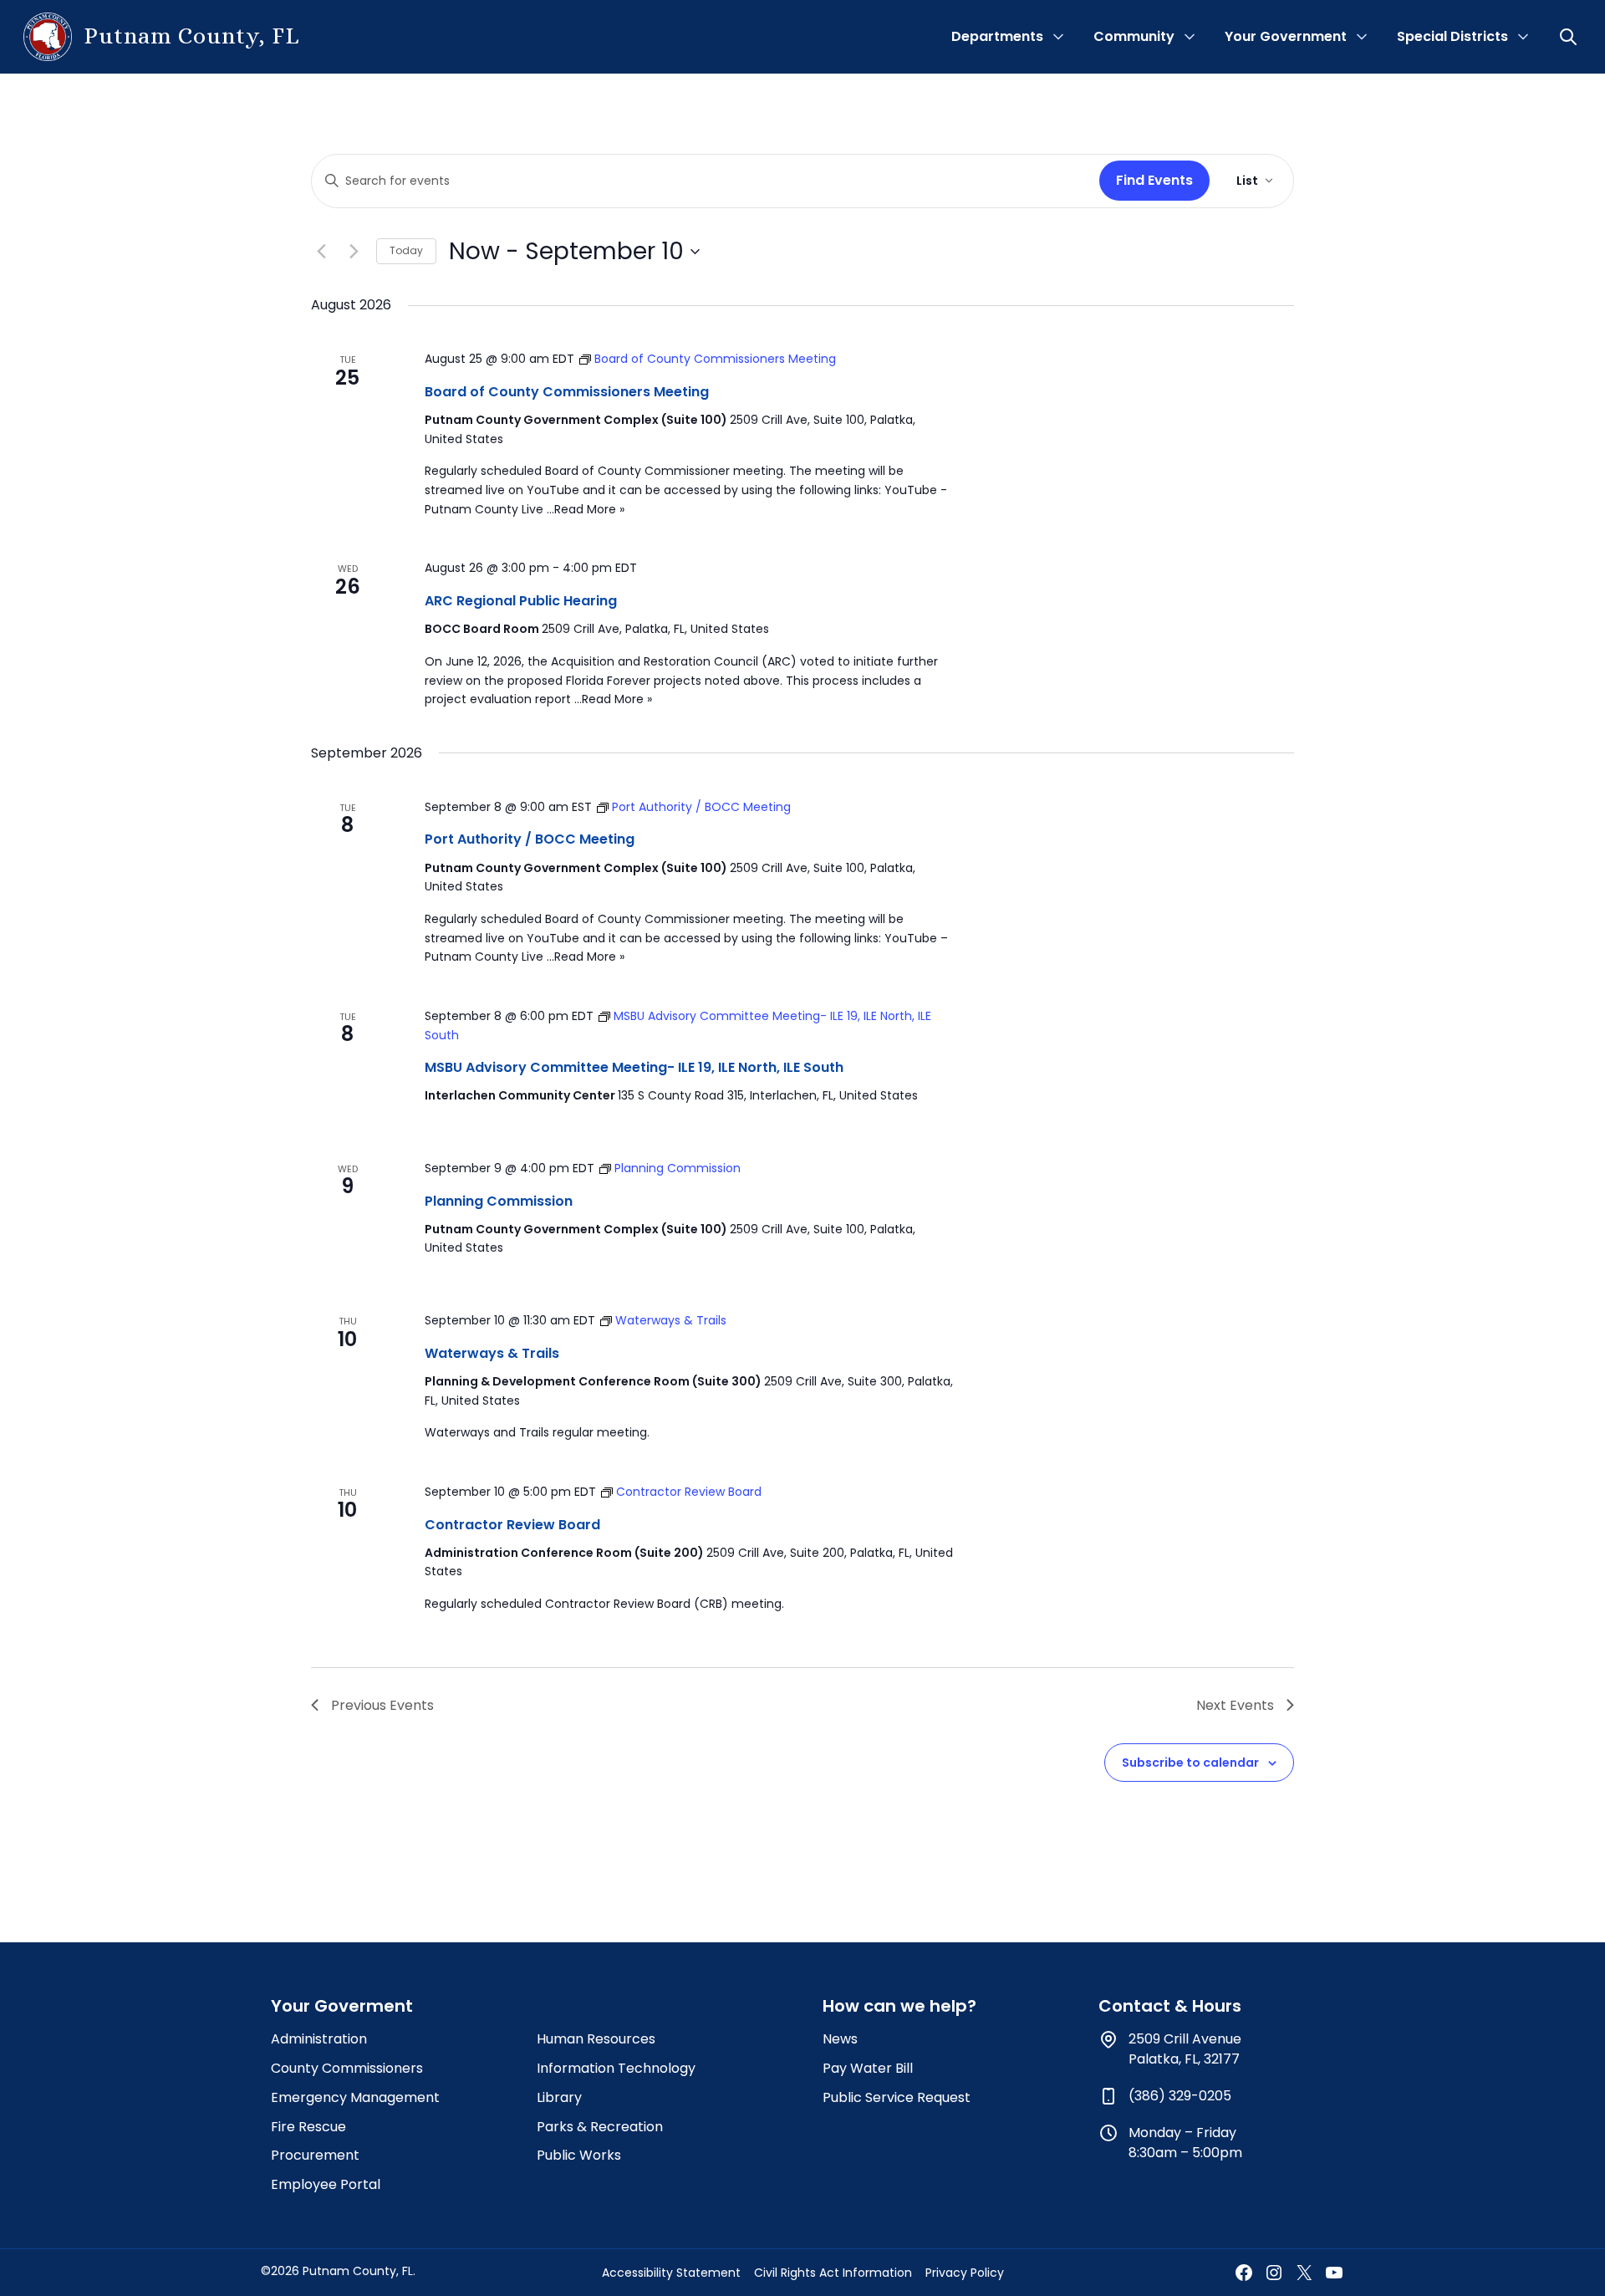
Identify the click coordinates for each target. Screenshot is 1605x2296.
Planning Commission (499, 1201)
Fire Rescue (308, 2127)
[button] (1570, 37)
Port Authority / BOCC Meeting (530, 839)
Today (406, 250)
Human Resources (596, 2039)
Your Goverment (342, 2006)
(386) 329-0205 (1180, 2096)
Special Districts (1452, 36)
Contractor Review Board (512, 1525)
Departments (997, 36)
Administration (319, 2039)
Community (1134, 36)
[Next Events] (354, 252)
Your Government (1286, 36)
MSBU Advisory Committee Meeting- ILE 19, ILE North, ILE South (634, 1067)
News (840, 2039)
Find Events (1154, 180)
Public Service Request (897, 2097)
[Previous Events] (321, 252)
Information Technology (616, 2068)
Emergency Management (355, 2097)
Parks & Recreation (600, 2127)
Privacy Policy (965, 2273)
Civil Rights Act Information (833, 2273)
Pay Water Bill (868, 2068)
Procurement (315, 2155)
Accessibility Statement (671, 2273)
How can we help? (899, 2006)
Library (559, 2097)
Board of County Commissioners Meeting (567, 392)
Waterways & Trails (492, 1353)
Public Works (579, 2155)
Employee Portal (326, 2184)
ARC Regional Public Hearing (521, 601)
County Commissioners (347, 2068)
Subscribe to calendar (1190, 1763)
